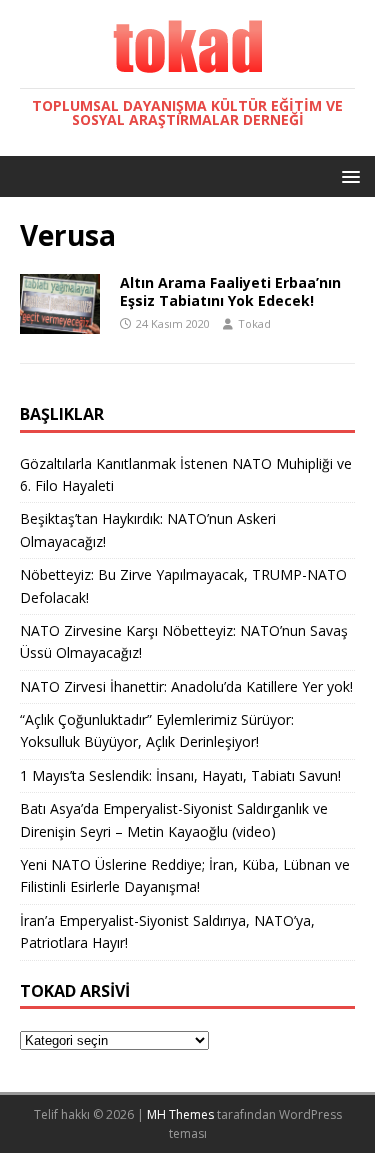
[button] (347, 175)
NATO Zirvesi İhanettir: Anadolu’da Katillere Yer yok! (186, 686)
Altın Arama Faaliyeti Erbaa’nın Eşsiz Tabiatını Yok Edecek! (230, 291)
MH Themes (180, 1114)
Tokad (254, 323)
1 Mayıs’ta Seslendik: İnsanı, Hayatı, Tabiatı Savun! (180, 775)
